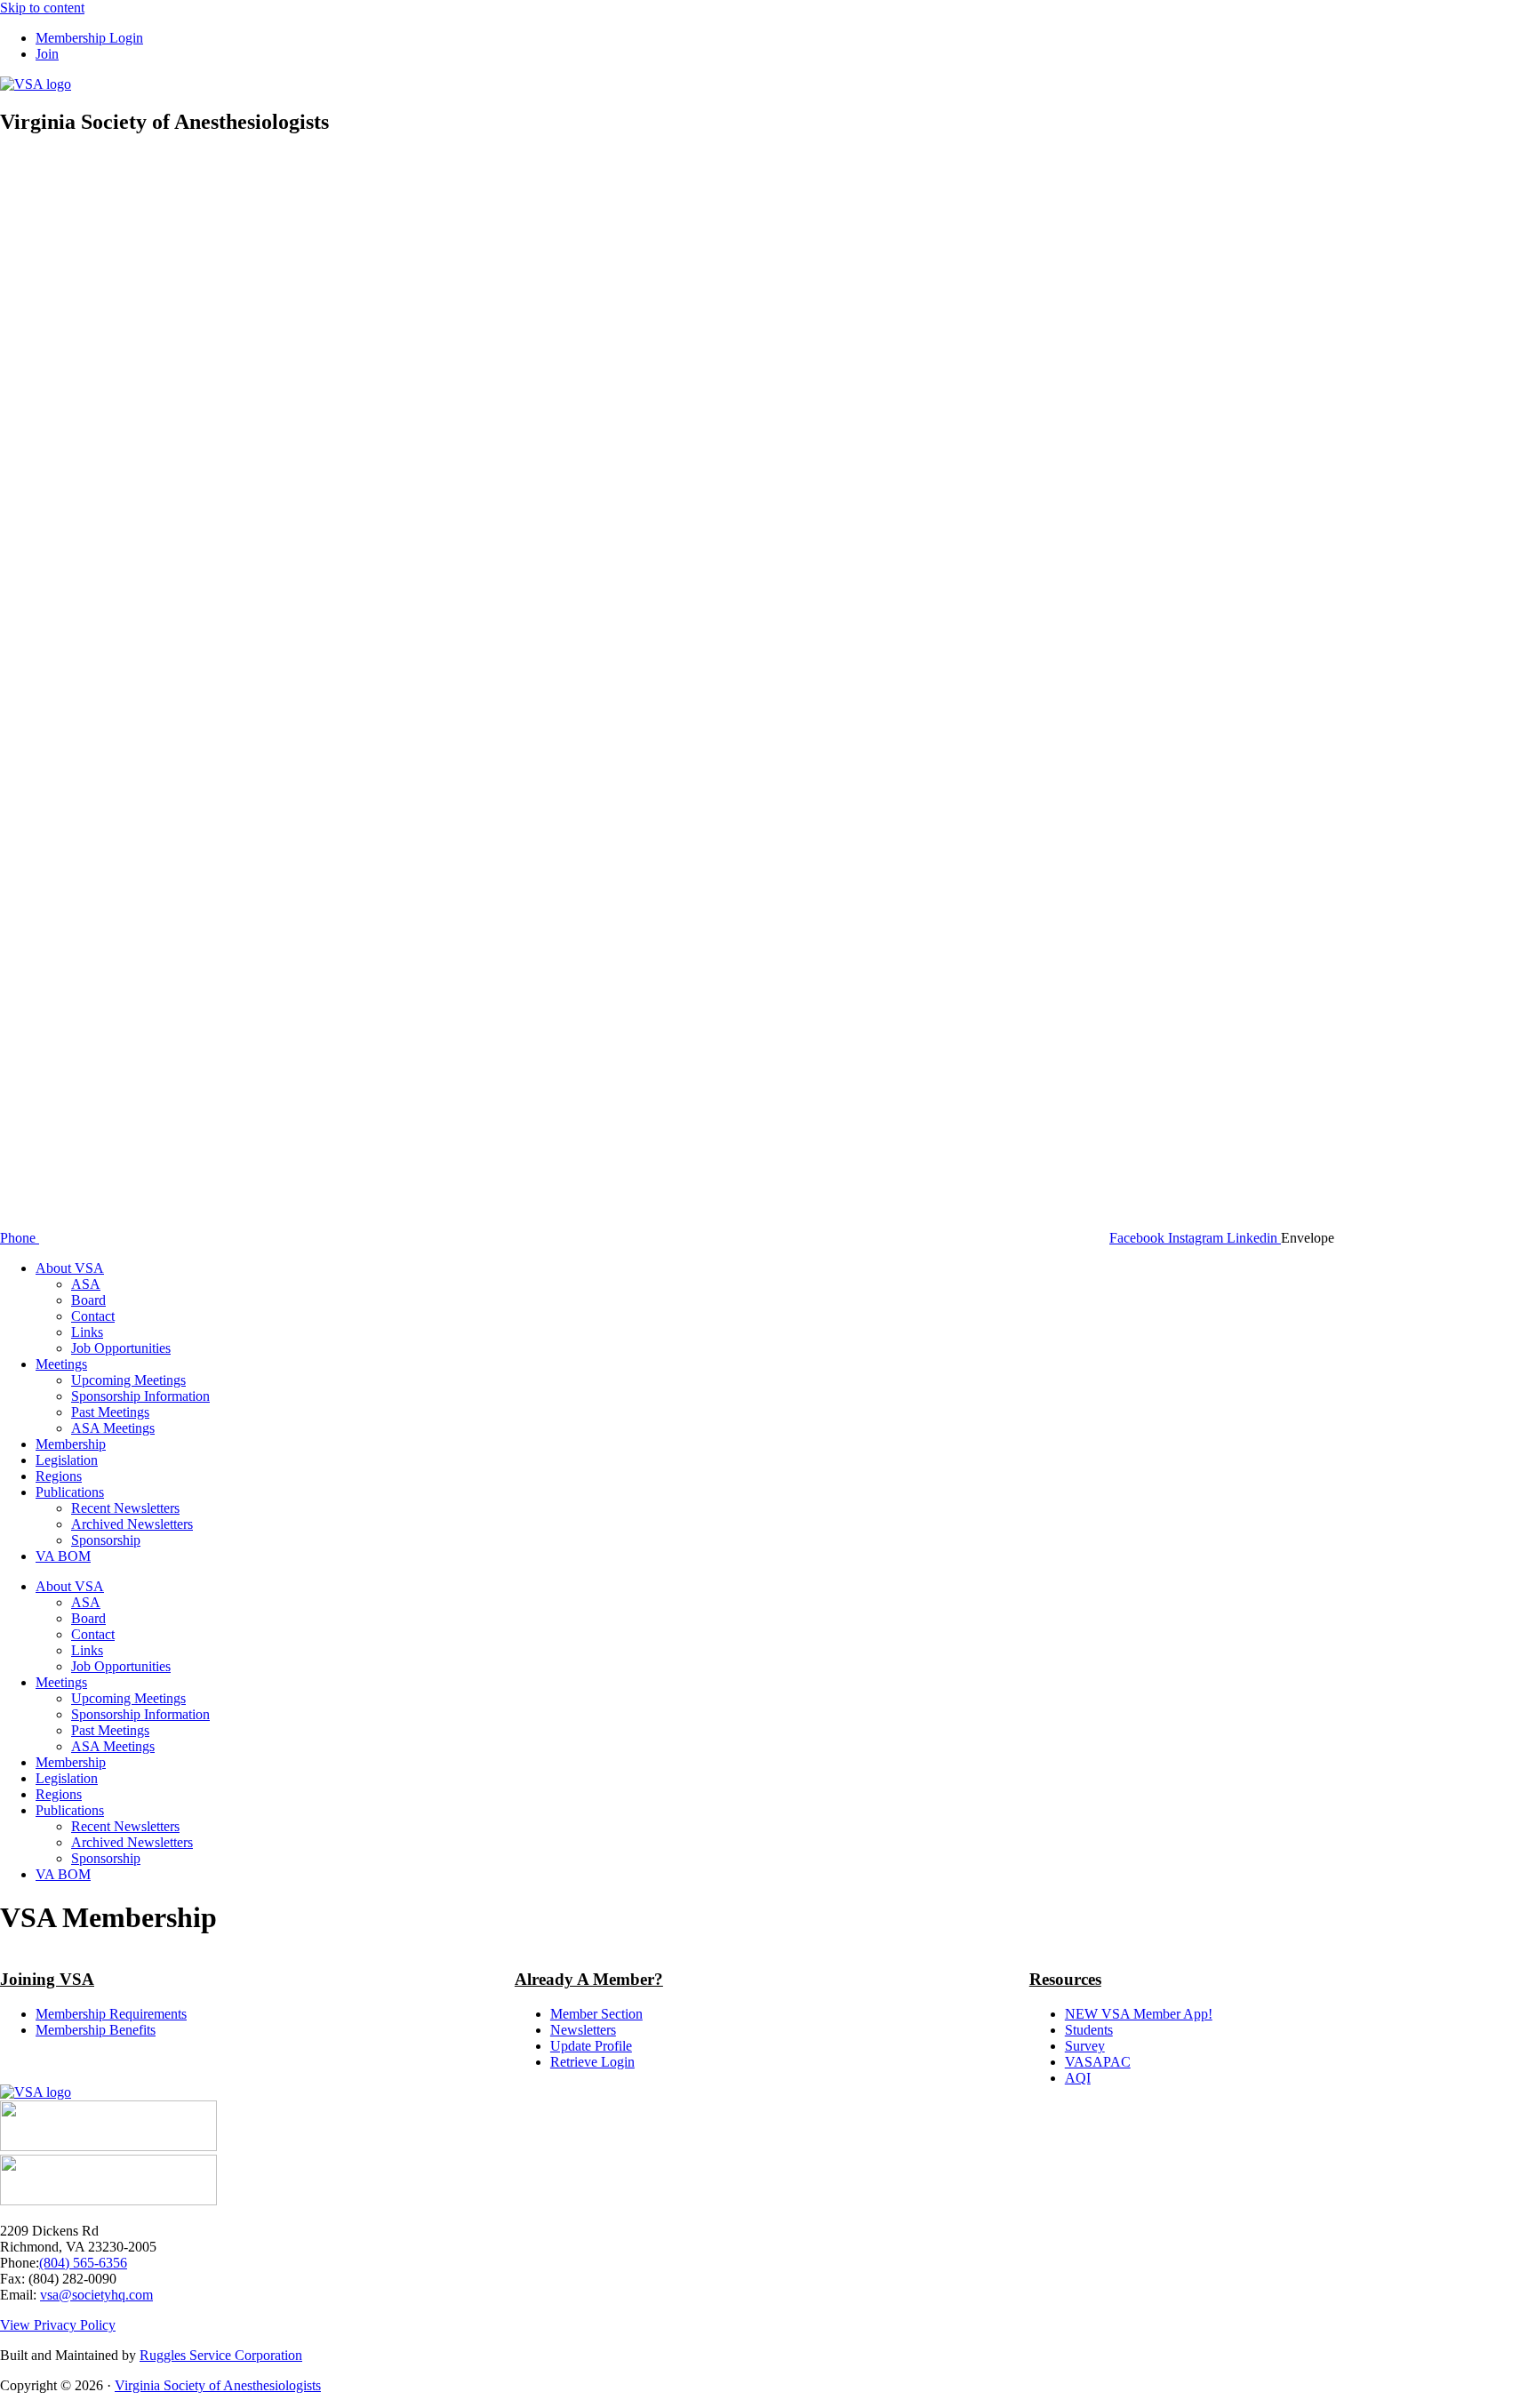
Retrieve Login (592, 2062)
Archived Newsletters (132, 1524)
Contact (93, 1316)
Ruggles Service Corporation (221, 2355)
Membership (71, 1444)
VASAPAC (1098, 2062)
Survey (1085, 2046)
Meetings (61, 1364)
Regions (59, 1476)
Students (1089, 2030)
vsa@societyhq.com (96, 2295)
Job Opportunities (121, 1348)
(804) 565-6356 (83, 2263)
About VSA (70, 1268)
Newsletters (583, 2030)
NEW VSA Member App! (1139, 2014)
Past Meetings (110, 1412)
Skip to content (42, 8)
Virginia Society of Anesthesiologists (218, 2385)
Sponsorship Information (140, 1396)
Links (87, 1332)
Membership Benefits (96, 2030)
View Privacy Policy (58, 2325)
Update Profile (591, 2046)
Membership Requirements (111, 2014)
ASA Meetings (113, 1428)
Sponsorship (106, 1540)
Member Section (596, 2014)
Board (88, 1300)
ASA (86, 1284)
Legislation (67, 1460)
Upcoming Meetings (128, 1380)
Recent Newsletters (125, 1508)
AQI (1078, 2078)
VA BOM (63, 1556)
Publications (70, 1492)
